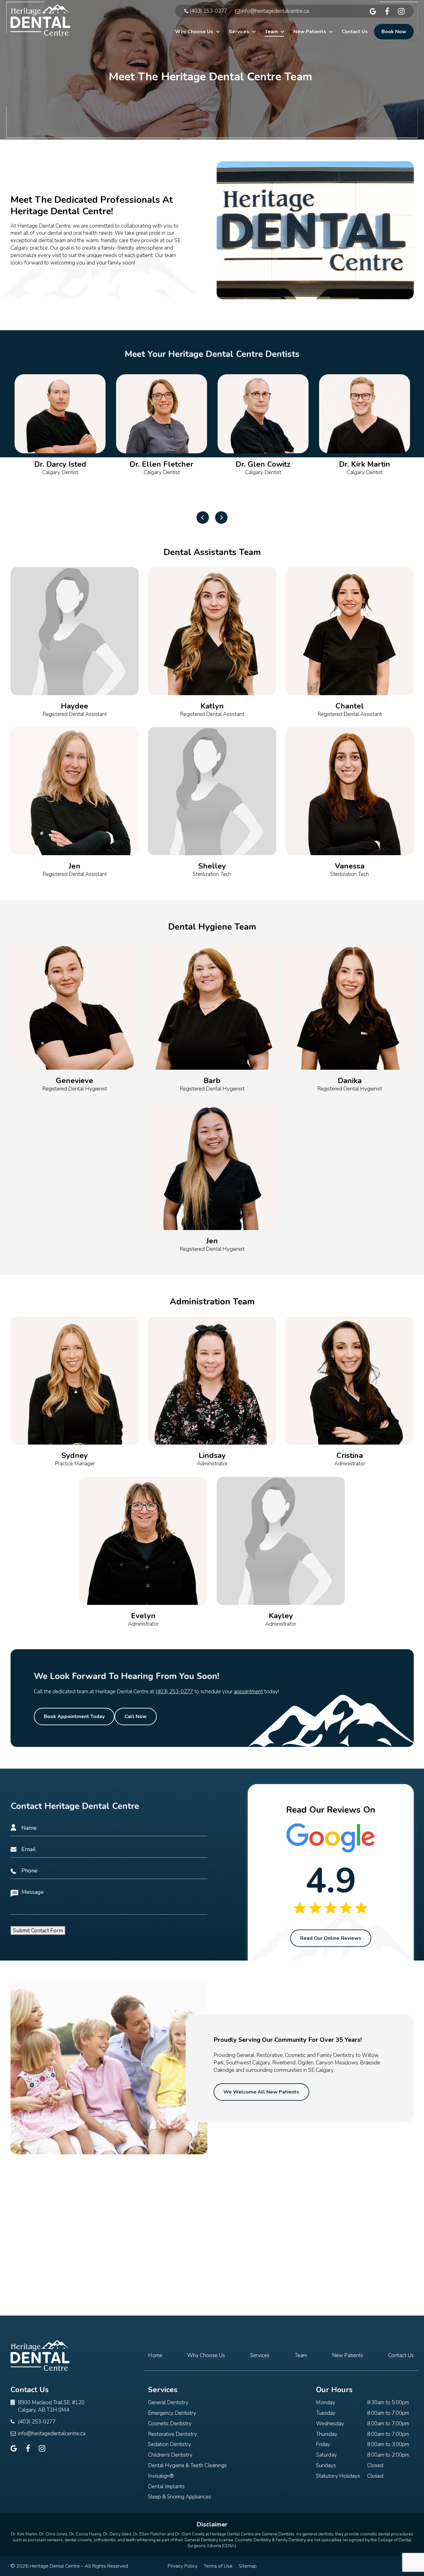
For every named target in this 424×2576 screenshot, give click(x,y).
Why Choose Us (194, 32)
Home (155, 2355)
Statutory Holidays (338, 2476)
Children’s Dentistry (170, 2455)
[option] (60, 438)
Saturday (326, 2455)
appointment (248, 1692)
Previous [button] (203, 517)
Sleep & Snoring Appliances (180, 2497)
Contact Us (355, 32)
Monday (326, 2403)
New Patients (310, 32)
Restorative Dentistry (173, 2434)
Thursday (327, 2434)
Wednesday (330, 2424)
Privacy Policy (183, 2566)
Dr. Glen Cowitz (190, 2534)
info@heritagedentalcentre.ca (52, 2434)
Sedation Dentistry (170, 2444)
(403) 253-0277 (174, 1692)
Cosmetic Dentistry (170, 2424)
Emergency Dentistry (172, 2413)
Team (271, 32)
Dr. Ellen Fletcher (149, 2534)
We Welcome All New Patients (261, 2092)
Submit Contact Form (38, 1931)
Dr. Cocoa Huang (85, 2534)
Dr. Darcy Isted (117, 2534)
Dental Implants (166, 2487)
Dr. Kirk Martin (24, 2534)
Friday (323, 2444)
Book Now (394, 32)
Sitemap (248, 2566)
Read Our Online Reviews (331, 1938)
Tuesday (326, 2413)
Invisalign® (161, 2476)
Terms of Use (218, 2566)
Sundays (326, 2465)
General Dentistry (168, 2403)
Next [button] (221, 517)
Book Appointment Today (74, 1717)
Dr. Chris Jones (53, 2534)
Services (239, 32)
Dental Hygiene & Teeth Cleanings (187, 2465)
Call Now (136, 1717)
